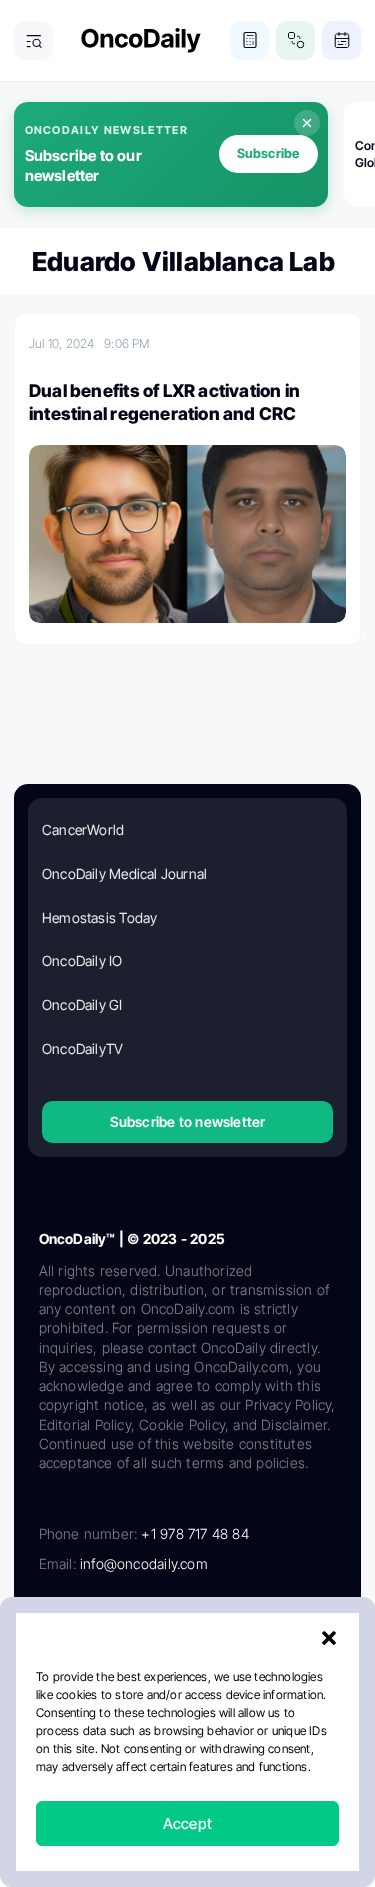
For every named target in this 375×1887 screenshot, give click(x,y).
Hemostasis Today (99, 917)
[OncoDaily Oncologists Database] (295, 40)
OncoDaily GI (82, 1004)
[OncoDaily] (141, 40)
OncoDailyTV (82, 1048)
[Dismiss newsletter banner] (307, 123)
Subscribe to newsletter (188, 1121)
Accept (187, 1823)
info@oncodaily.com (144, 1563)
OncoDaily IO (82, 960)
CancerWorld (83, 829)
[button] (329, 1638)
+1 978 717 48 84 (194, 1533)
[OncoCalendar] (341, 40)
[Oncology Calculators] (249, 40)
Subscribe (268, 153)
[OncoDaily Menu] (33, 40)
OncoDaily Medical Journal (124, 873)
